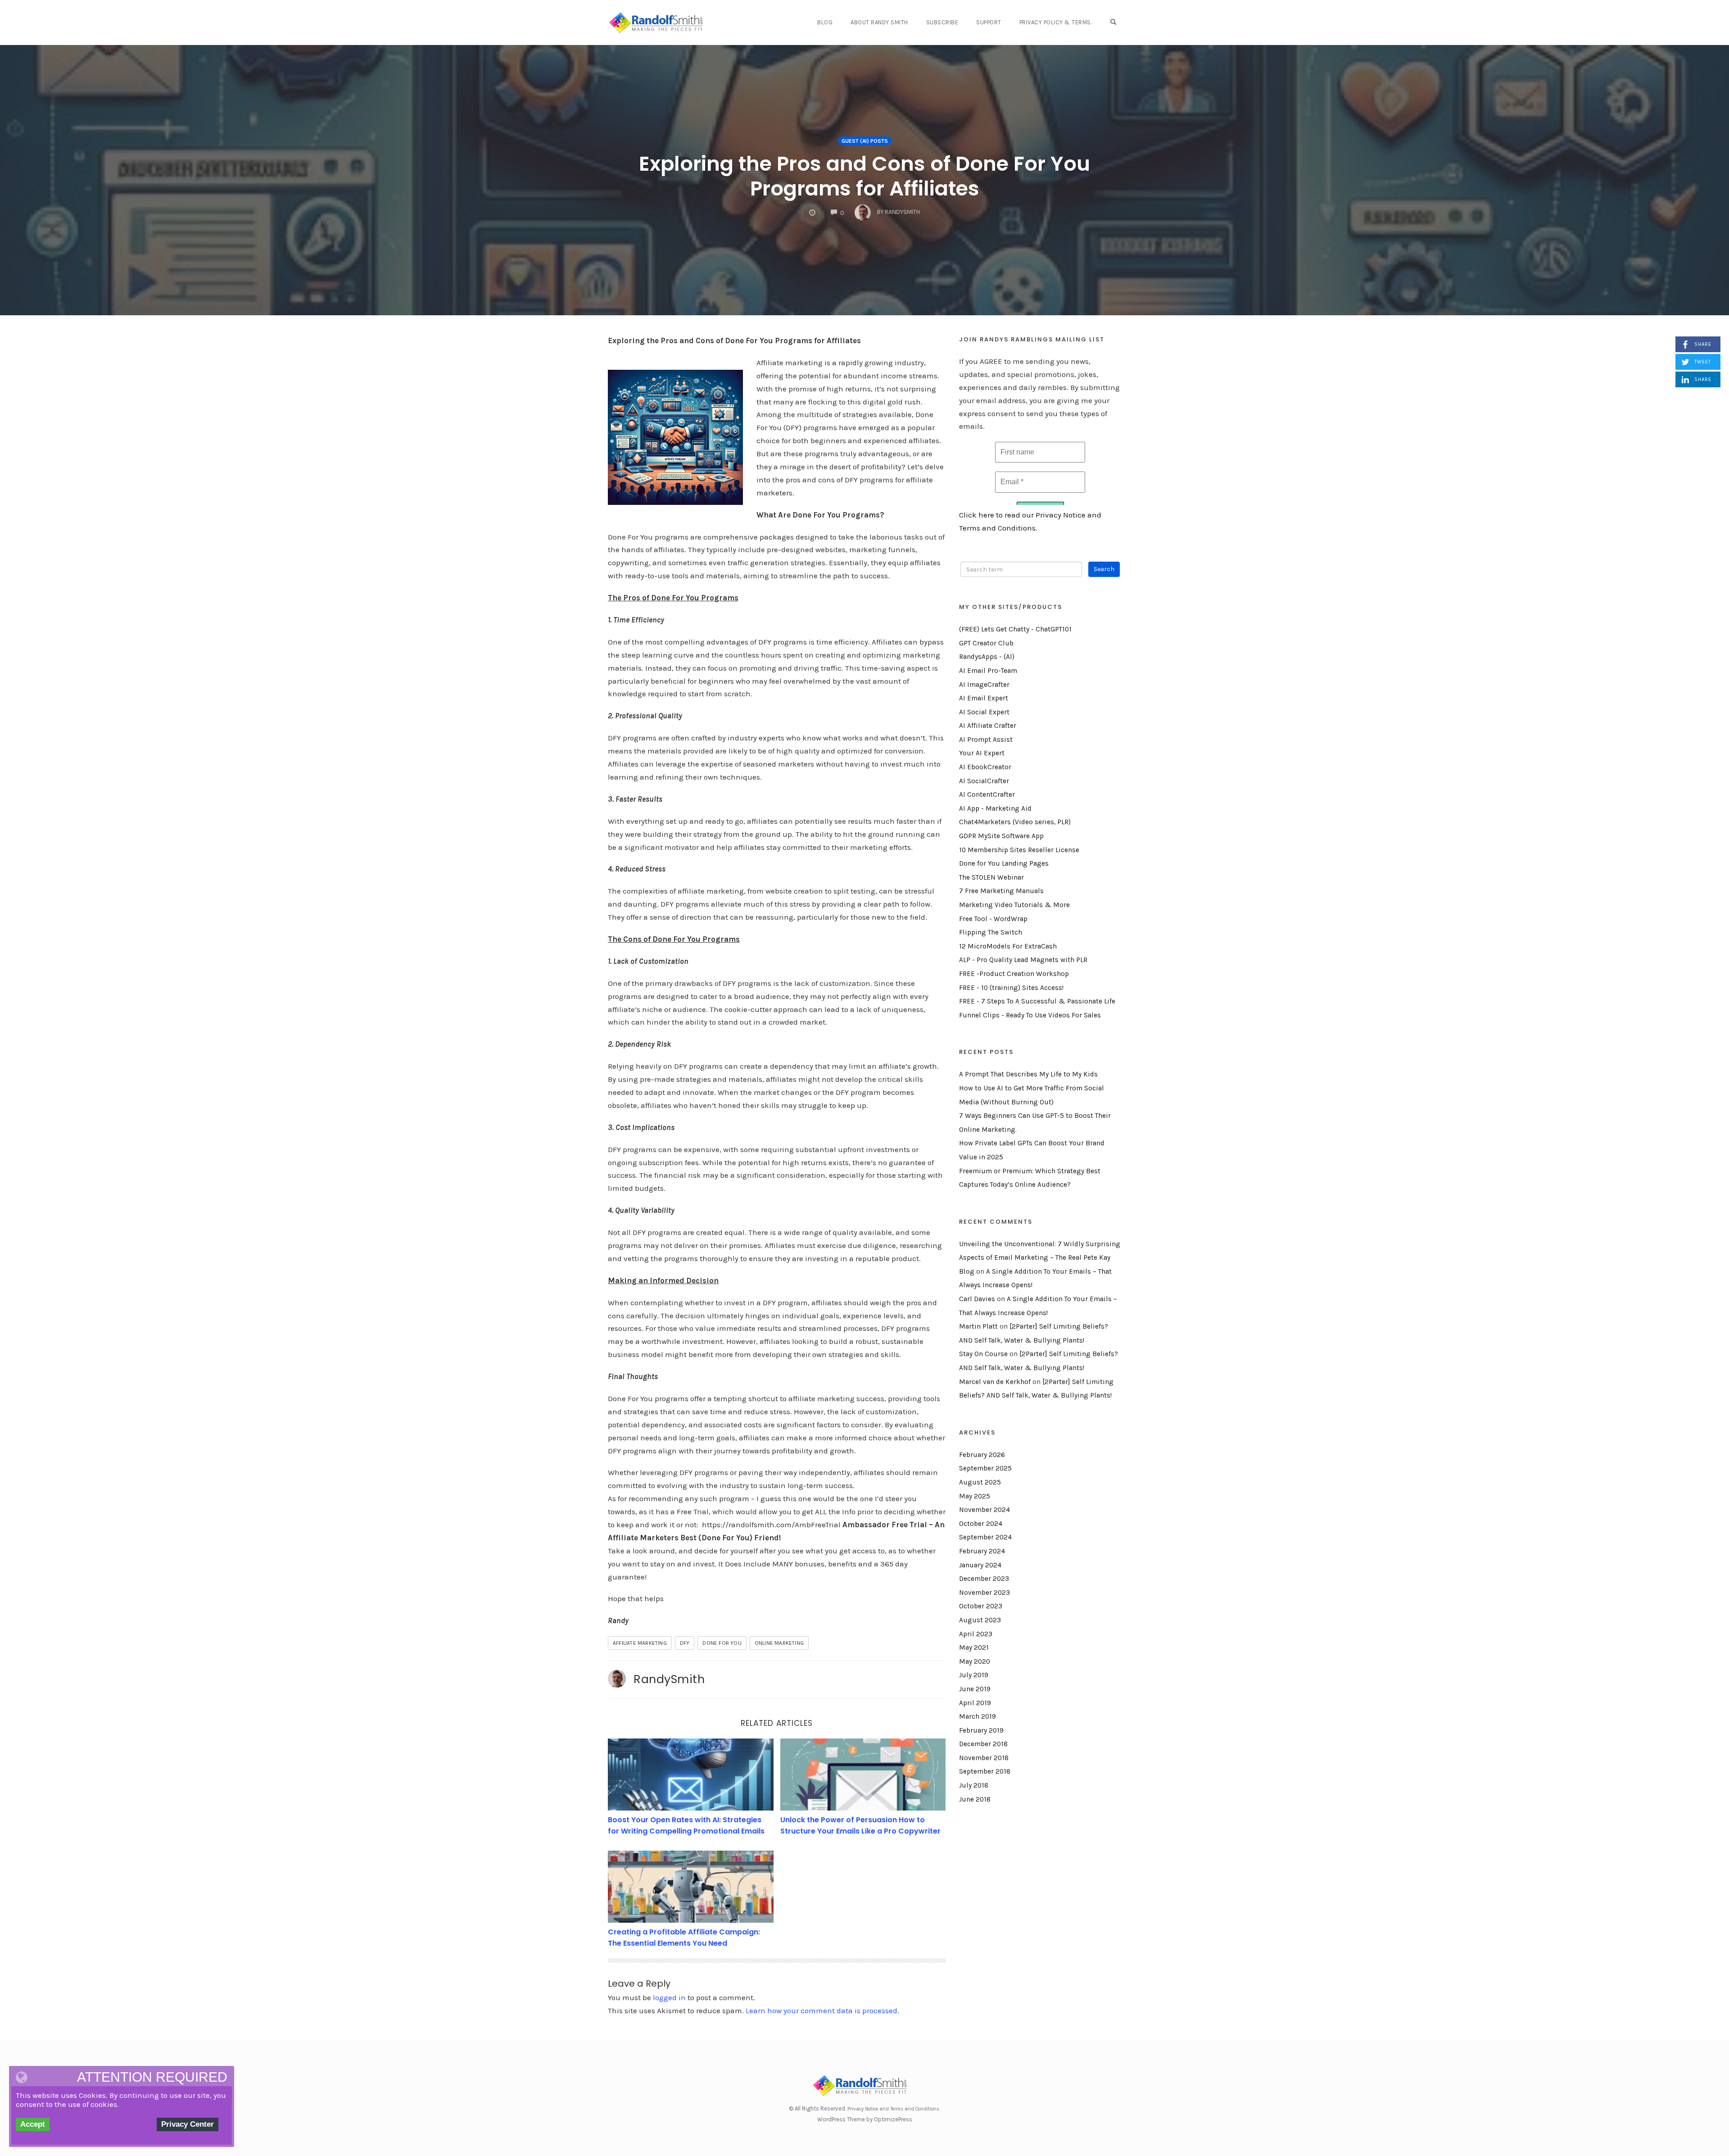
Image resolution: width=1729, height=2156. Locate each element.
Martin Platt (978, 1326)
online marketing (779, 1643)
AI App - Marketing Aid (995, 808)
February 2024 (982, 1551)
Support (989, 22)
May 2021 (974, 1648)
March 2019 (978, 1716)
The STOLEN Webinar (991, 877)
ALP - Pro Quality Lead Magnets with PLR (1023, 960)
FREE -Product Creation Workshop (1014, 974)
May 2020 (975, 1661)
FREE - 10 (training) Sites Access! (1011, 988)
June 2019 (975, 1689)
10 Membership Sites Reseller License (1019, 850)
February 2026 (982, 1455)
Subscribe (942, 22)
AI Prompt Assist (986, 740)
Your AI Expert (982, 753)
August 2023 (980, 1620)
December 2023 (984, 1579)
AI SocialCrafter (984, 781)
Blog (825, 22)
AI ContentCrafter (987, 794)
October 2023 (981, 1606)
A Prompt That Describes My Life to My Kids (1028, 1074)
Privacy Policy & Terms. (1056, 22)
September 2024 (985, 1537)
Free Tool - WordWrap (993, 919)
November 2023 (984, 1593)
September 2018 (985, 1771)
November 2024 (984, 1510)
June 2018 (975, 1799)
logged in (669, 1997)
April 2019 (975, 1703)
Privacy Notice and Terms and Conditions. (894, 2109)
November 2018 (984, 1758)
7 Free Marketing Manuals (1001, 891)
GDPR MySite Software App (1001, 836)
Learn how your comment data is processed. (822, 2011)
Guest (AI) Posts (865, 141)
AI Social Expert (984, 712)
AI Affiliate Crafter (988, 726)
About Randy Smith (879, 22)
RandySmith (669, 1679)
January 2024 (980, 1565)
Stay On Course (983, 1354)
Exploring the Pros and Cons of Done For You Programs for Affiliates (864, 176)
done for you (722, 1643)
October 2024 (981, 1524)
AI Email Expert (984, 698)
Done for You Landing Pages (1004, 863)
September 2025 (985, 1468)
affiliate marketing (640, 1643)
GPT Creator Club (986, 643)
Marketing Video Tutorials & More (1014, 905)
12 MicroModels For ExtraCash (1008, 946)
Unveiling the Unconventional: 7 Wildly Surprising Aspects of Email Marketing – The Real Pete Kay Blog (1040, 1258)
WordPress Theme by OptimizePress (865, 2119)
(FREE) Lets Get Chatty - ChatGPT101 (1015, 629)
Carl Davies (977, 1299)
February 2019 (981, 1730)
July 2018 (974, 1785)
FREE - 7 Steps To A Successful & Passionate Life (1037, 1001)
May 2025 (975, 1496)
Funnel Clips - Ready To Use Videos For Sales (1030, 1015)
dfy (685, 1643)
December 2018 (983, 1744)
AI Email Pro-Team (988, 671)
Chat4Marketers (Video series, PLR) (1015, 822)
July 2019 (974, 1675)
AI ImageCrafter (984, 685)
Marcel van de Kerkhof (995, 1382)
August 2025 (980, 1482)
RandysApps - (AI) (987, 657)
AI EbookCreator (985, 767)
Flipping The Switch (991, 932)
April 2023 (976, 1634)
